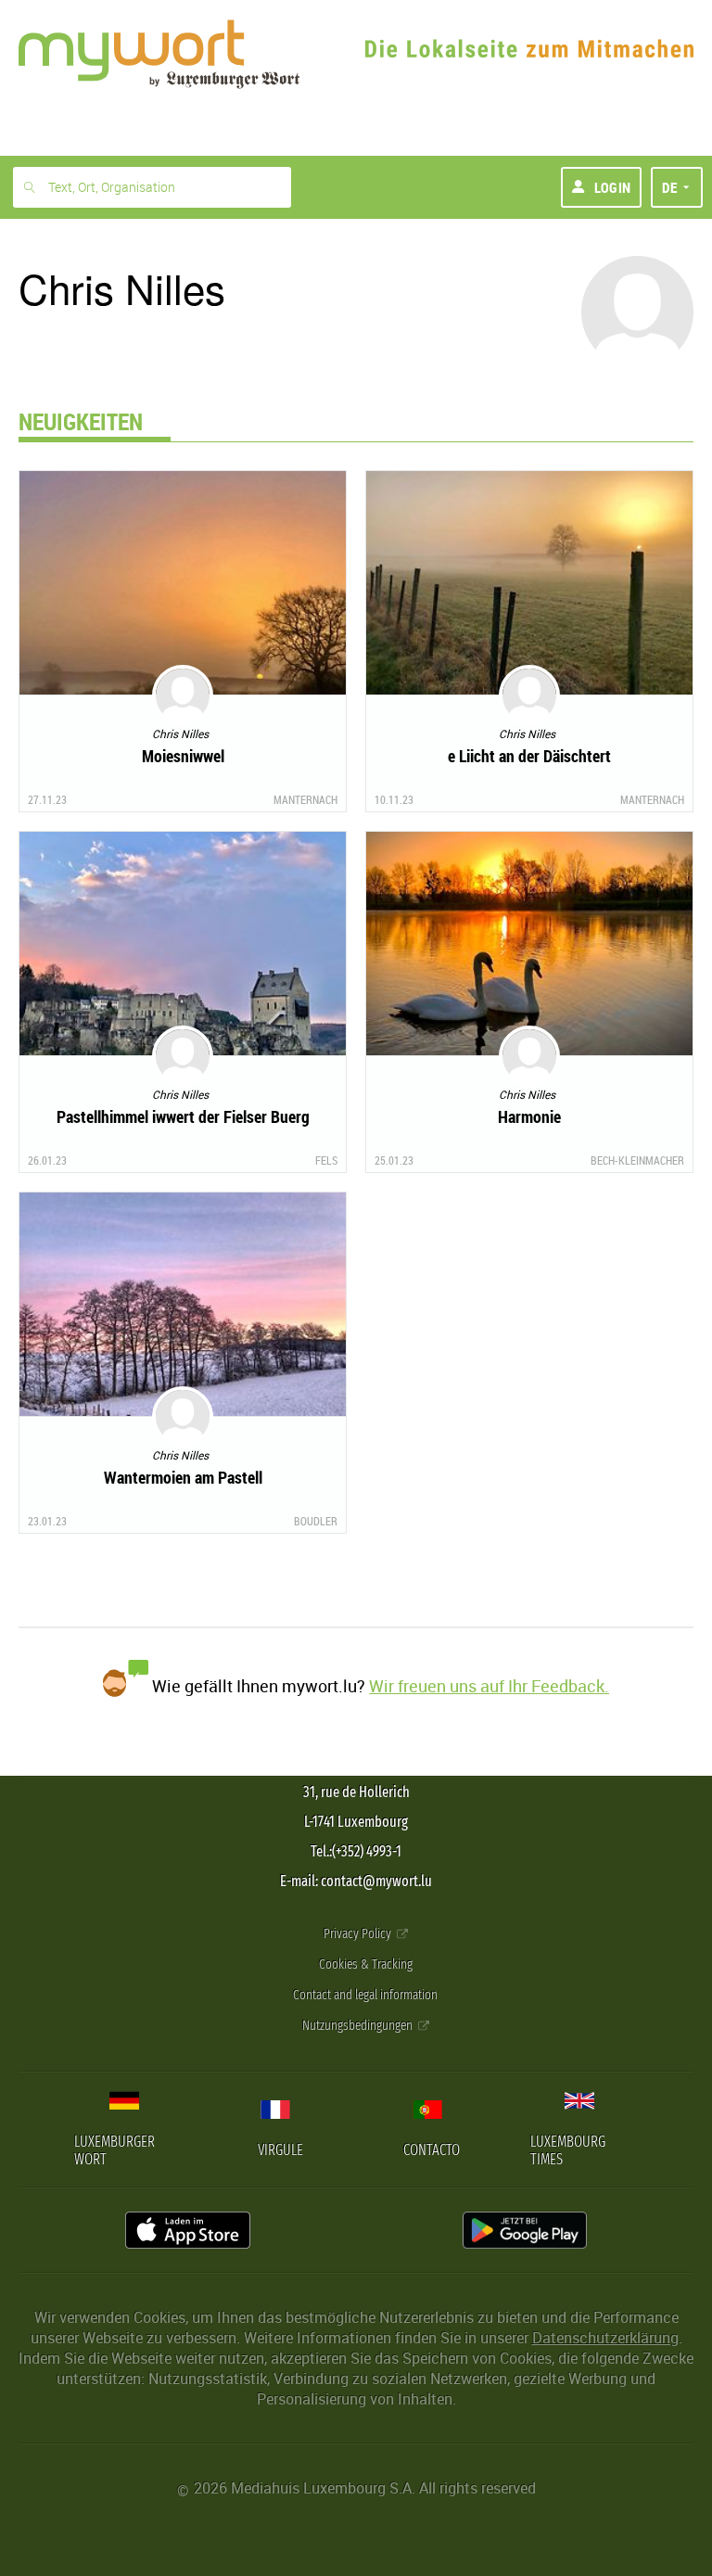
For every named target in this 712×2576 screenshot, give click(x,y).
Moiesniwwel (183, 756)
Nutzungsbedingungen (359, 2026)
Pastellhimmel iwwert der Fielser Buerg (183, 1116)
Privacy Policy (359, 1934)
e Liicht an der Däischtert (529, 756)
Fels (326, 1160)
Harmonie (529, 1116)
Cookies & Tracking (366, 1964)
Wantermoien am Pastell (183, 1477)
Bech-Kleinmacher (637, 1160)
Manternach (305, 799)
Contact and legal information (365, 1995)
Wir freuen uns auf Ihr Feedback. (489, 1686)
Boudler (316, 1521)
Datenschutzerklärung (605, 2338)
